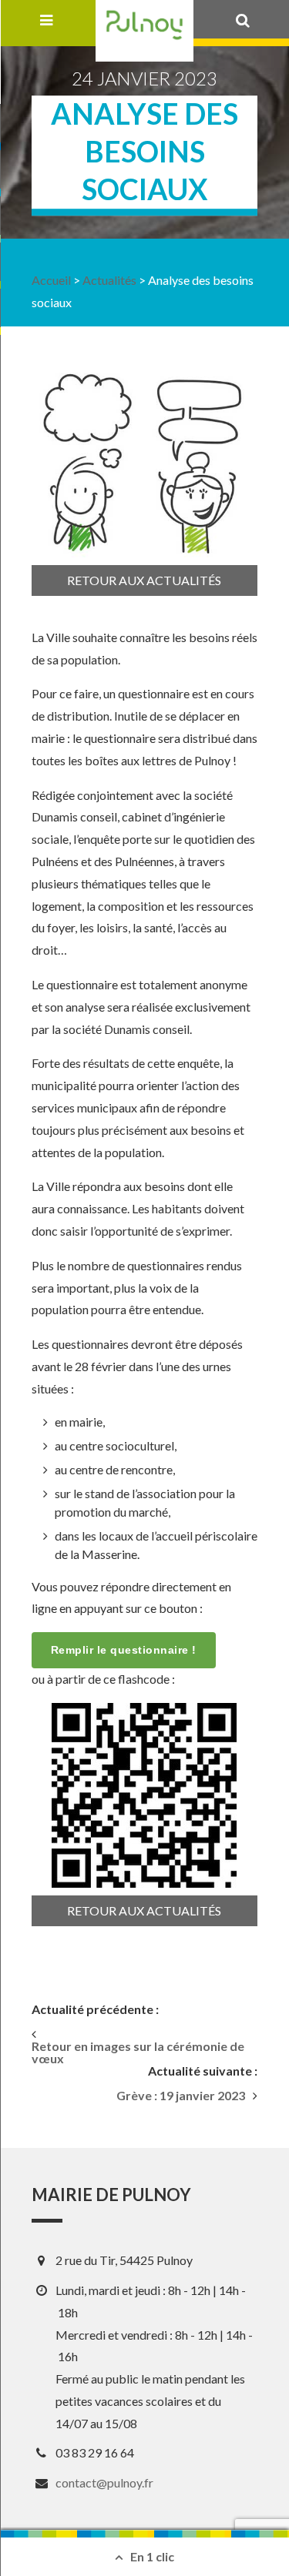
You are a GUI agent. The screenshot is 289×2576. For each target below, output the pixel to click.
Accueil (51, 280)
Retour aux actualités (144, 580)
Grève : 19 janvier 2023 (181, 2096)
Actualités (109, 280)
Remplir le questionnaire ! (124, 1650)
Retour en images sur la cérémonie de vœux (138, 2052)
